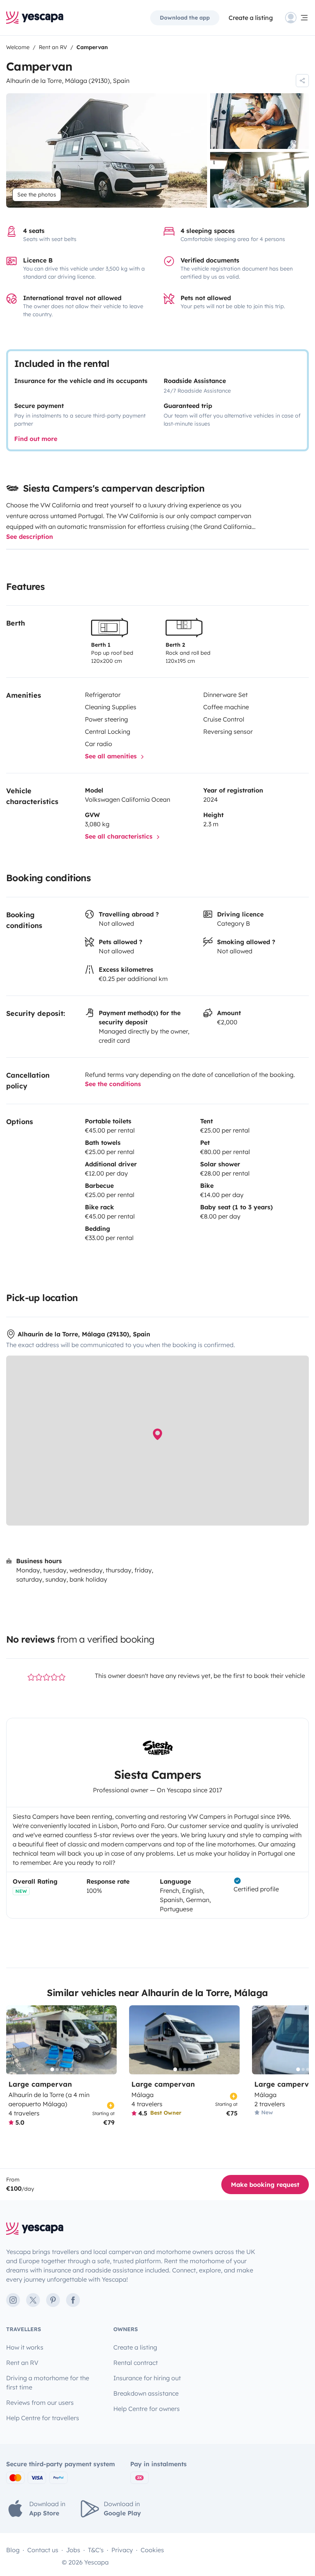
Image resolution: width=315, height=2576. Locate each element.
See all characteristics (120, 836)
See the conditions (113, 1084)
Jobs (73, 2550)
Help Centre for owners (147, 2409)
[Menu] (297, 18)
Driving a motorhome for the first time (48, 2383)
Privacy (122, 2550)
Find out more (36, 439)
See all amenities (112, 756)
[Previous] (15, 2040)
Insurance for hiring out (147, 2378)
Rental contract (136, 2363)
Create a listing (251, 18)
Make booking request (265, 2185)
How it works (25, 2347)
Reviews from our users (40, 2403)
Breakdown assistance (146, 2393)
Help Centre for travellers (43, 2418)
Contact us (43, 2550)
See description (30, 537)
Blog (13, 2550)
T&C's (96, 2550)
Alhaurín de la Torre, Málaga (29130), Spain (68, 81)
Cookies (152, 2550)
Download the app (185, 18)
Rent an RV (22, 2363)
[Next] (108, 2040)
